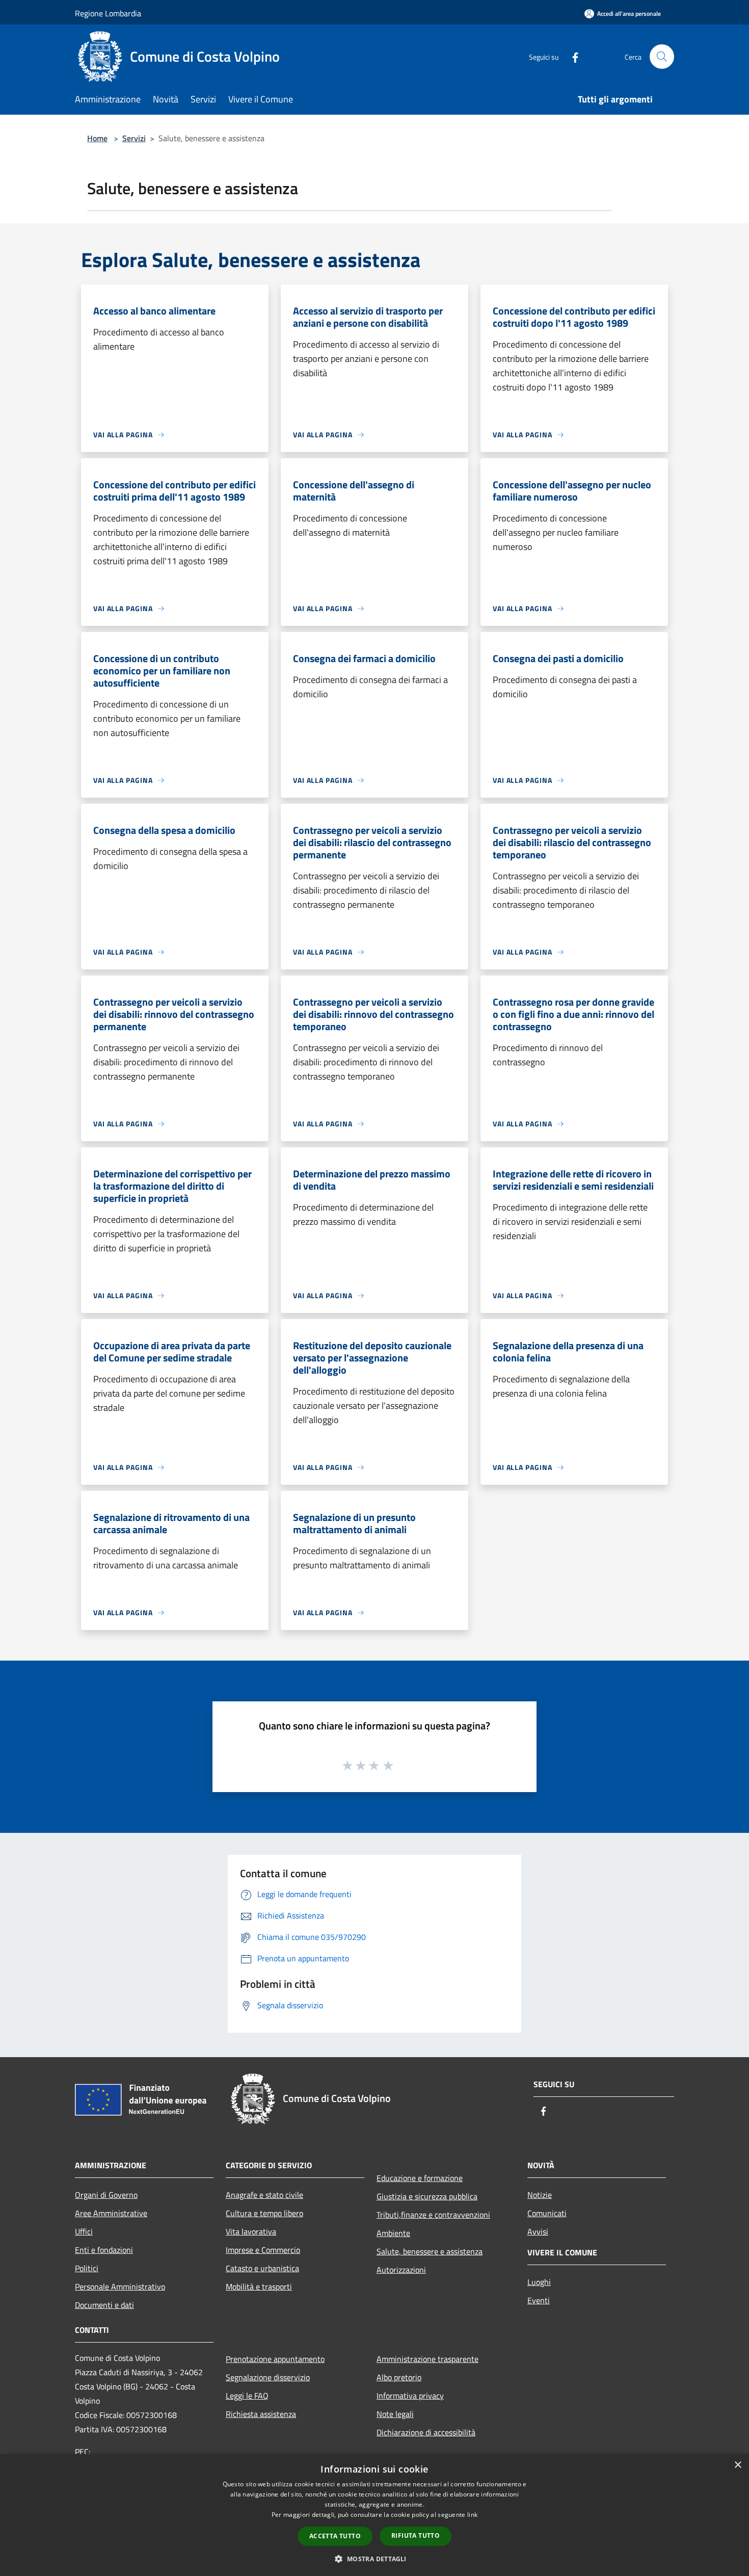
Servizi (134, 138)
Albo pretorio (399, 2377)
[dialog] (374, 2515)
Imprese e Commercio (263, 2250)
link (472, 2515)
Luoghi (539, 2282)
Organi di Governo (106, 2195)
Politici (87, 2268)
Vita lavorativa (251, 2231)
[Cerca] (662, 57)
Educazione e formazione (420, 2178)
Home (97, 138)
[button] (374, 2559)
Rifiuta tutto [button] (416, 2535)
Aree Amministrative (111, 2213)
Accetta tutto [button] (335, 2536)
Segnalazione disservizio (268, 2377)
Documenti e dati (104, 2305)
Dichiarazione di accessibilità (426, 2432)
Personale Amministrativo (120, 2286)
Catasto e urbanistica (262, 2268)
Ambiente (393, 2233)
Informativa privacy (410, 2396)
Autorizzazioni (401, 2270)
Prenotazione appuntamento (275, 2359)
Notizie (540, 2195)
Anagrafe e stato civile (264, 2195)
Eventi (539, 2300)
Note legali (395, 2414)
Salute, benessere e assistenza (430, 2251)
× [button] (738, 2465)
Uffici (84, 2231)
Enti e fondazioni (104, 2250)
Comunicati (547, 2213)
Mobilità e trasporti (259, 2286)
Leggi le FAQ (247, 2396)
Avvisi (538, 2231)
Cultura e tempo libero (264, 2213)
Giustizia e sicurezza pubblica (427, 2196)
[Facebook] (571, 56)
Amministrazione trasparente (427, 2359)
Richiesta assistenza (261, 2414)
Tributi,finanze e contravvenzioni (433, 2215)
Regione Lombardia (108, 13)
